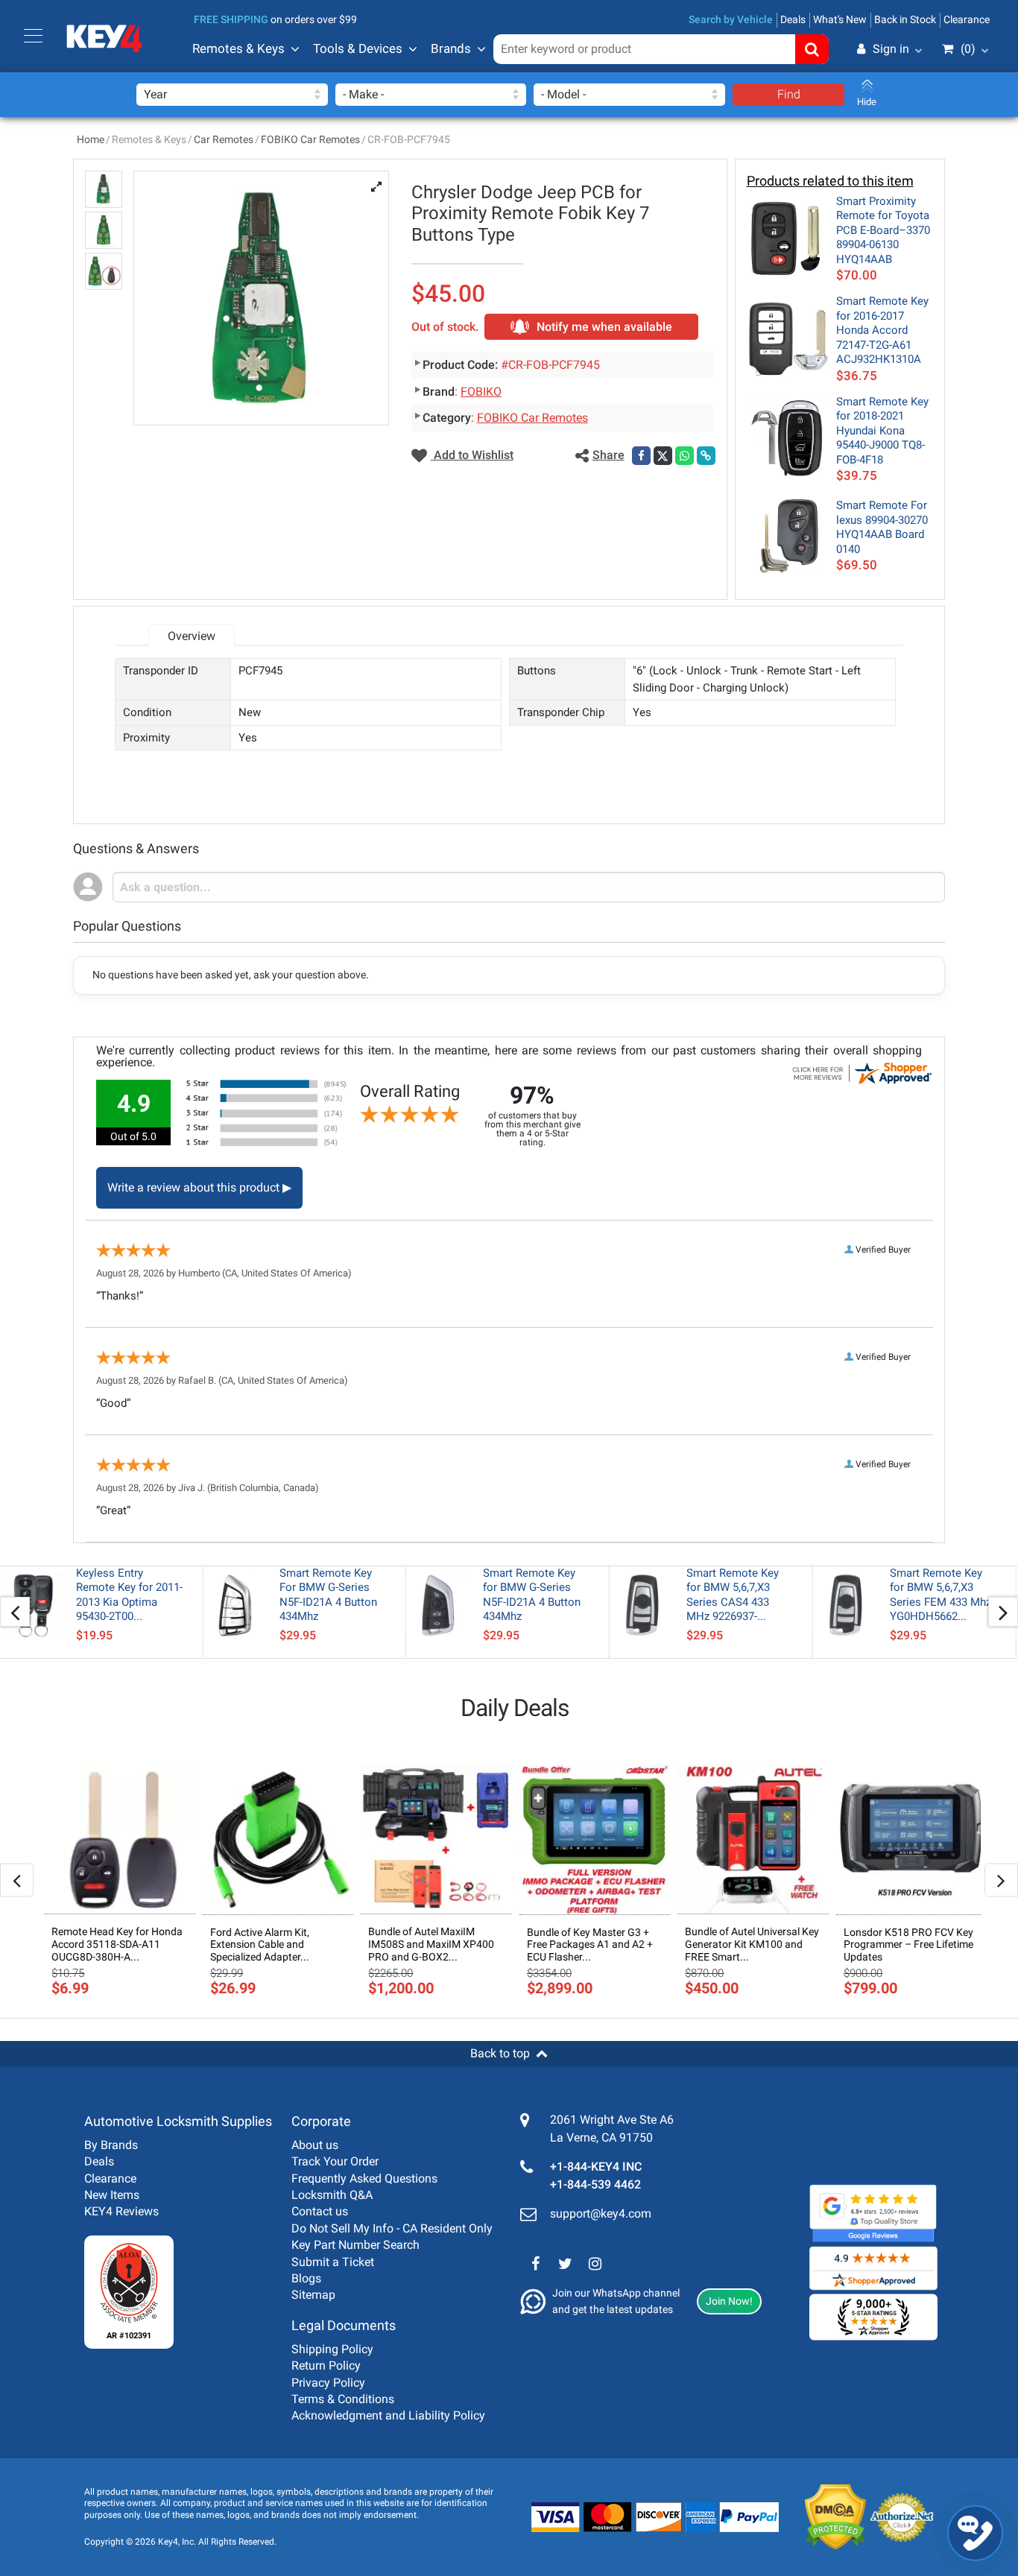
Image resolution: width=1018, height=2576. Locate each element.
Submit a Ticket (333, 2262)
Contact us (320, 2211)
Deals (793, 19)
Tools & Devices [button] (358, 48)
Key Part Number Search (355, 2245)
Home (91, 139)
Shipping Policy (332, 2349)
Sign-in (828, 121)
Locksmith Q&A (332, 2195)
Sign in (891, 49)
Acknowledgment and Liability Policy (388, 2415)
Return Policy (326, 2365)
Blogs (306, 2278)
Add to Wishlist (472, 455)
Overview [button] (192, 636)
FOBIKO (481, 392)
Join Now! (729, 2301)
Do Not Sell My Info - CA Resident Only (392, 2228)
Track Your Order (335, 2161)
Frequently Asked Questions (364, 2178)
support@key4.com (601, 2213)
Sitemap (313, 2295)
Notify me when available (604, 327)
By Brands (111, 2145)
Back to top (500, 2053)
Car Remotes (224, 139)
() (968, 49)
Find (789, 94)
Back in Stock (905, 19)
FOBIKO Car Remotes (310, 139)
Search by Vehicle (731, 19)
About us (315, 2145)
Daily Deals (515, 1708)
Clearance (967, 19)
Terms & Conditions (343, 2399)
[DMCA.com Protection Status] (824, 2517)
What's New (840, 19)
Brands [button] (451, 48)
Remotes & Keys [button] (238, 48)
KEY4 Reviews (121, 2211)
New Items (112, 2195)
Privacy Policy (328, 2383)
